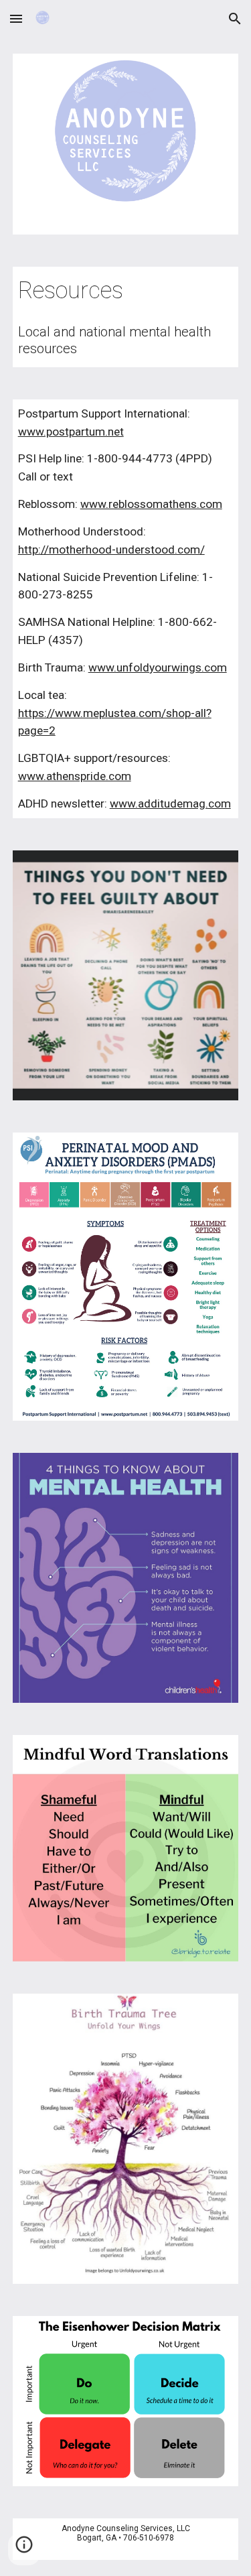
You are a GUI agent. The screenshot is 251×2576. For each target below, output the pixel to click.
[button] (16, 18)
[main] (126, 291)
